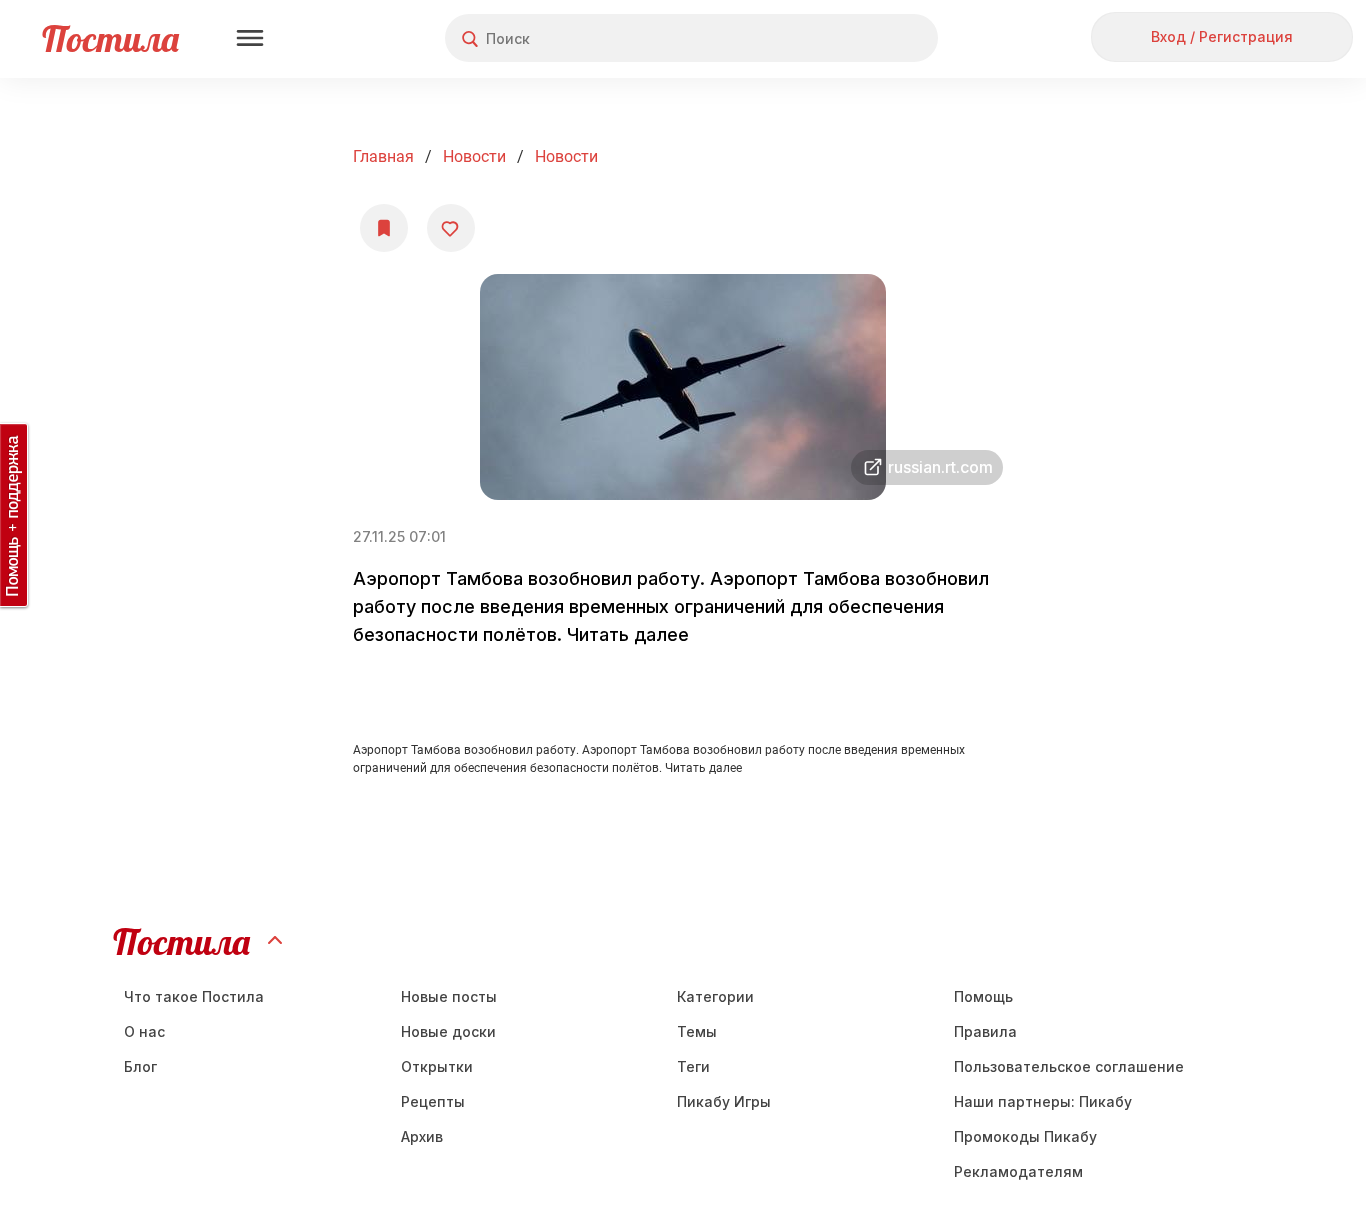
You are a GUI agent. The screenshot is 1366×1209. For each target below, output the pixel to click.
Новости (474, 156)
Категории (715, 996)
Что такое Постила (194, 996)
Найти (847, 38)
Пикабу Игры (724, 1101)
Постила (110, 38)
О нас (144, 1031)
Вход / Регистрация (1222, 36)
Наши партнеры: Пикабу (1043, 1101)
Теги (693, 1066)
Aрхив (422, 1136)
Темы (697, 1031)
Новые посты (449, 996)
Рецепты (433, 1101)
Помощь (983, 996)
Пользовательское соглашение (1069, 1066)
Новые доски (448, 1031)
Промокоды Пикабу (1025, 1136)
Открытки (437, 1066)
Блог (140, 1066)
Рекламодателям (1018, 1171)
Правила (985, 1031)
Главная (383, 156)
